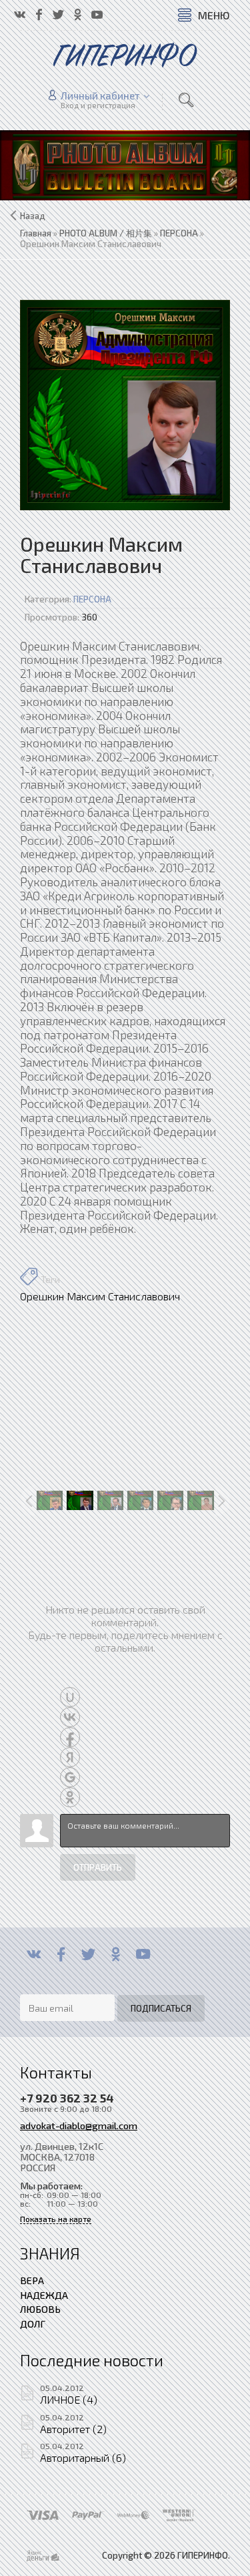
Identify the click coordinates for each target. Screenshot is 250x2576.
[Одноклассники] (116, 1954)
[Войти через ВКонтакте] (70, 1717)
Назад (33, 216)
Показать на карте (56, 2219)
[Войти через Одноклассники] (70, 1797)
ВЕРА (32, 2280)
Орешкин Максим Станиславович (100, 1296)
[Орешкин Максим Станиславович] (125, 405)
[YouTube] (143, 1954)
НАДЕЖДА (44, 2295)
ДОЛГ (33, 2324)
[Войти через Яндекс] (70, 1757)
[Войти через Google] (70, 1777)
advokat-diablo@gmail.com (79, 2125)
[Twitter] (88, 1954)
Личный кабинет (100, 96)
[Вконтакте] (34, 1954)
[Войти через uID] (70, 1697)
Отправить (98, 1867)
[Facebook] (61, 1954)
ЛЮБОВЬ (40, 2309)
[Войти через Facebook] (70, 1737)
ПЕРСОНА (92, 599)
